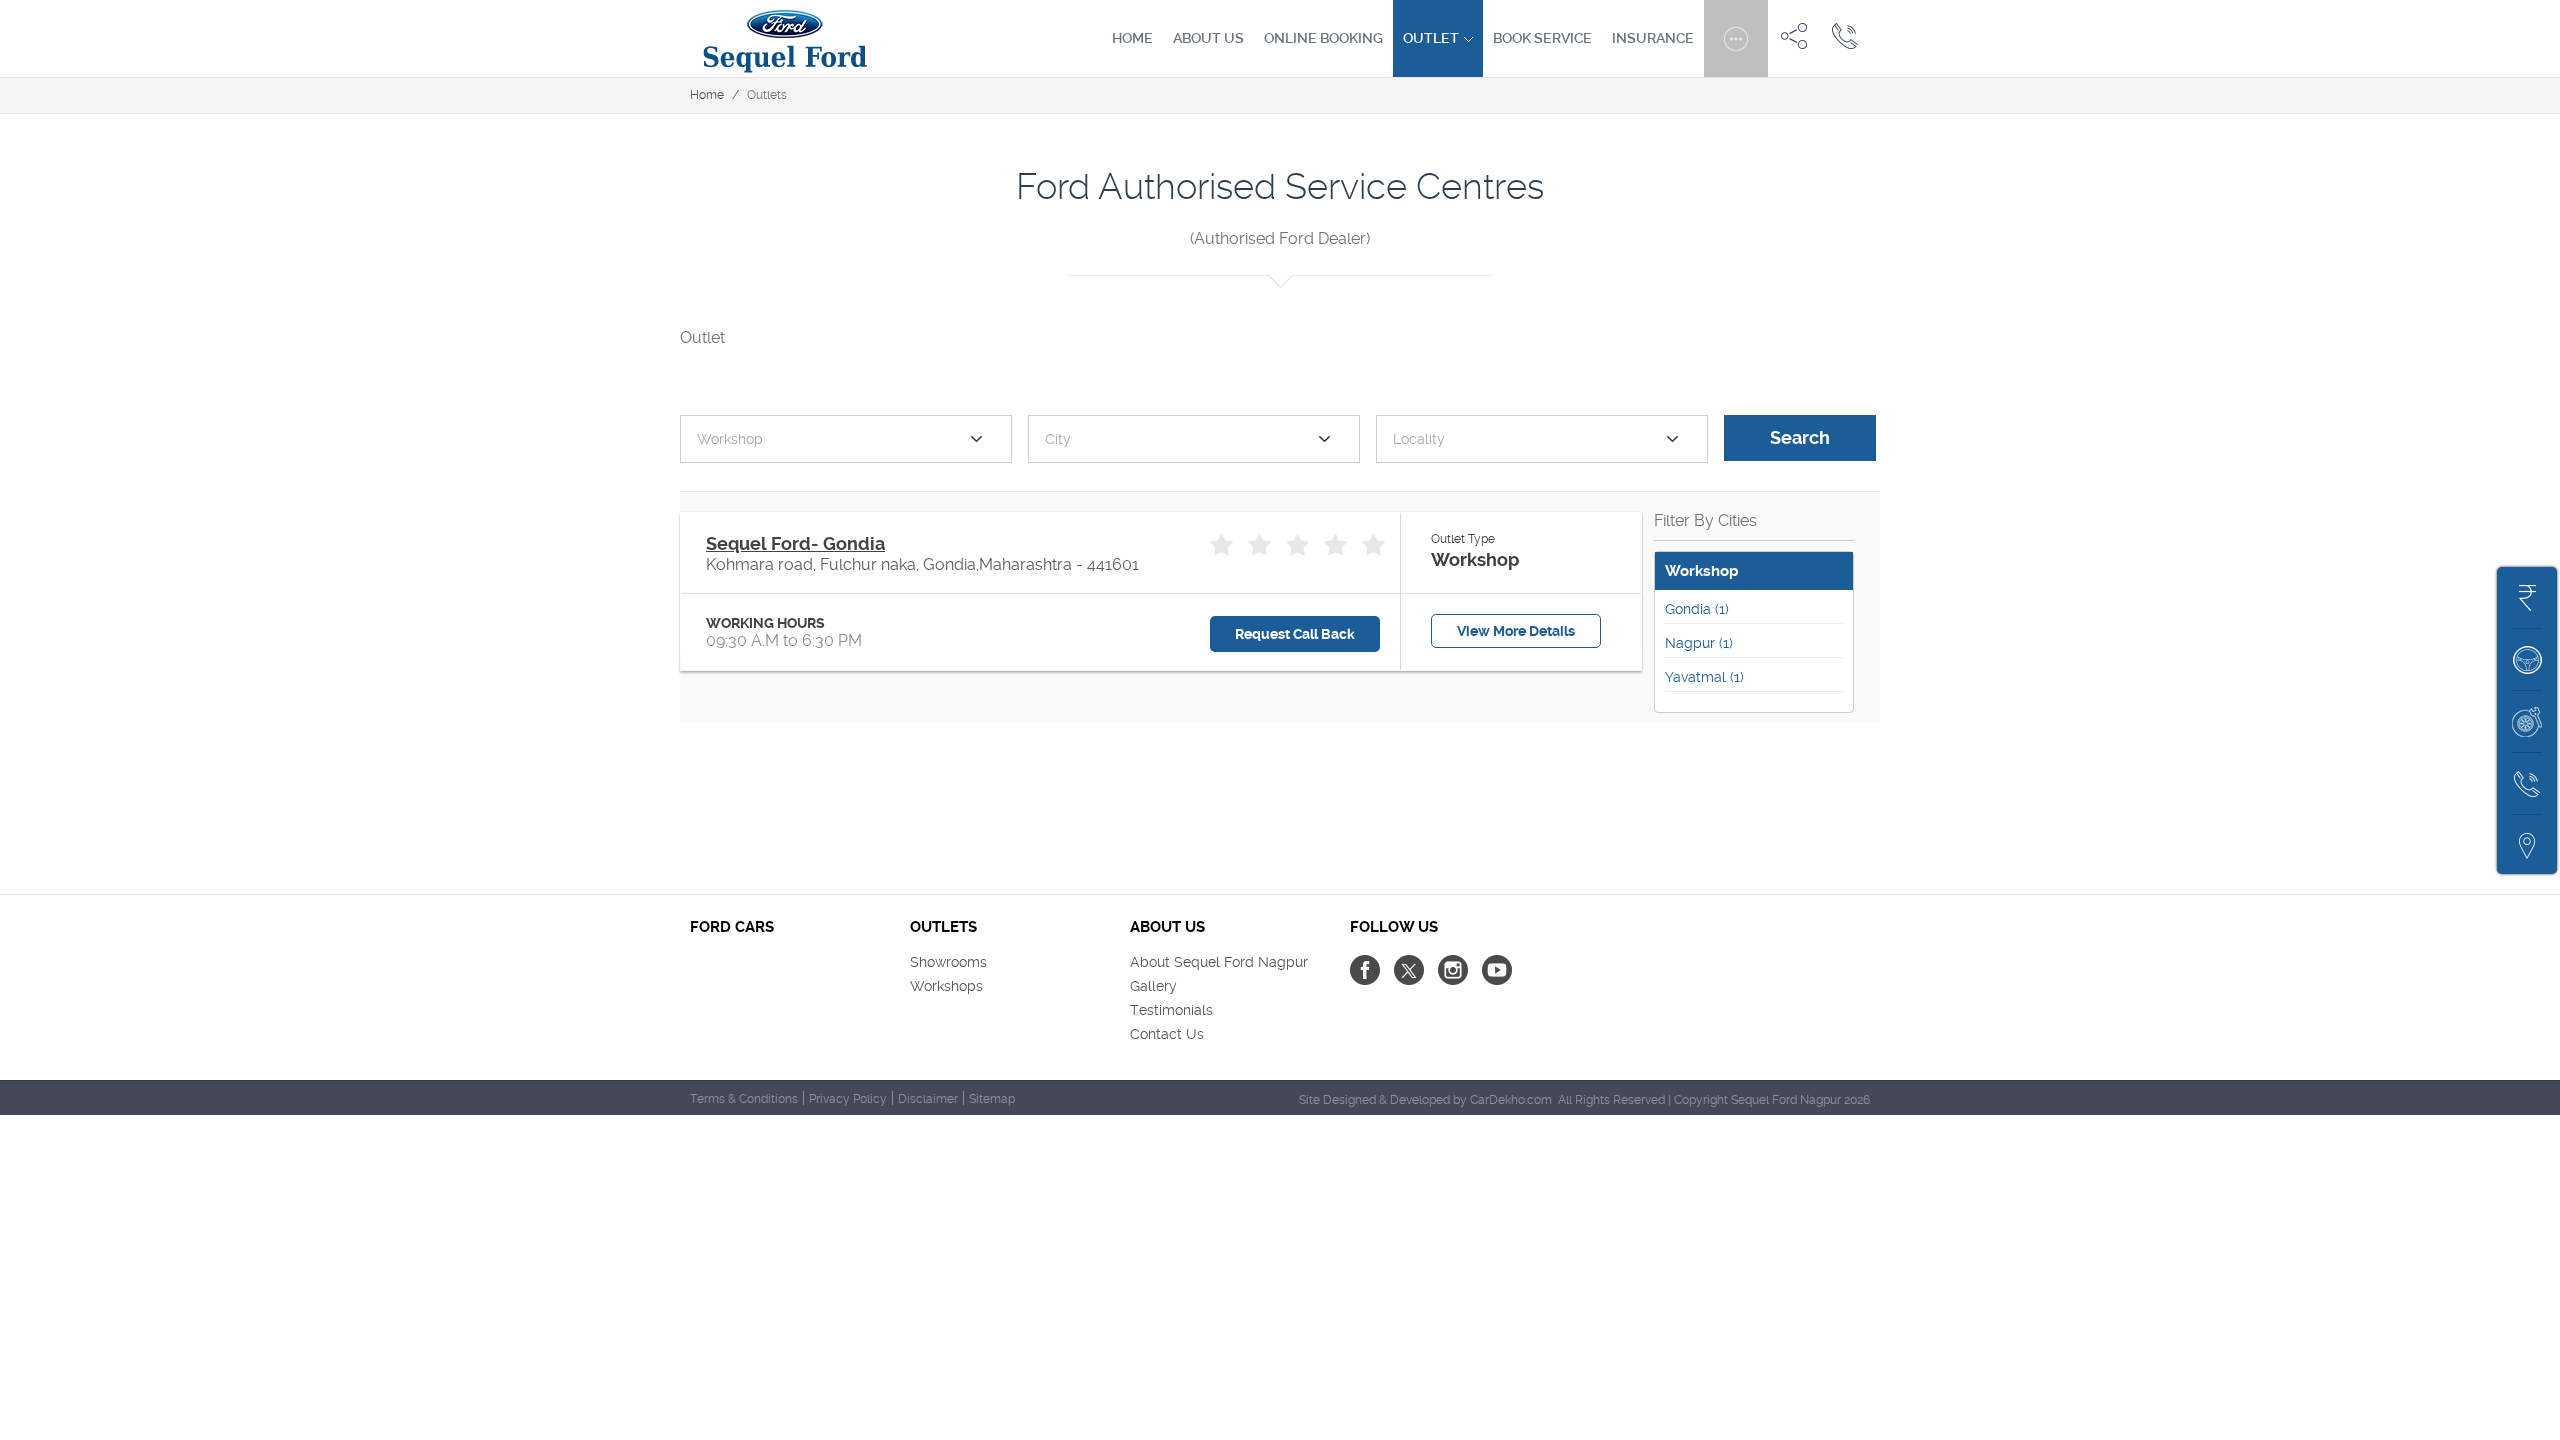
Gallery (1153, 986)
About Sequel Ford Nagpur (1219, 962)
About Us (1208, 38)
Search (1800, 437)
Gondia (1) (1697, 609)
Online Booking (1323, 38)
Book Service (1542, 38)
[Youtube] (1497, 970)
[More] (1736, 35)
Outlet (1432, 38)
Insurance (1653, 38)
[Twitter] (1409, 970)
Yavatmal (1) (1704, 677)
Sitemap (992, 1099)
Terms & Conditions (744, 1099)
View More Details (1516, 631)
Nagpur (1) (1699, 643)
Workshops (946, 986)
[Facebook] (1365, 970)
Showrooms (948, 962)
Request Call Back (1295, 634)
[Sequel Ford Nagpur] (785, 38)
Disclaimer (928, 1099)
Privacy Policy (848, 1099)
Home (1132, 38)
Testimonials (1171, 1010)
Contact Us (1167, 1034)
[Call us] (1845, 35)
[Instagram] (1453, 970)
